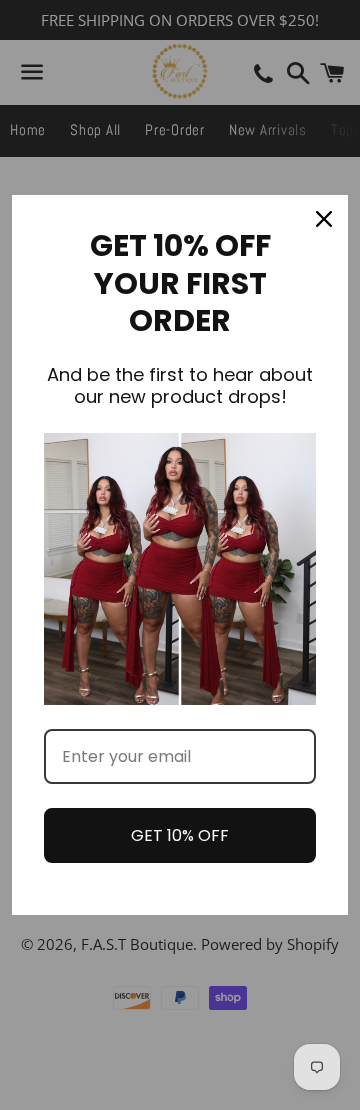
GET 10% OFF (180, 835)
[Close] (324, 219)
